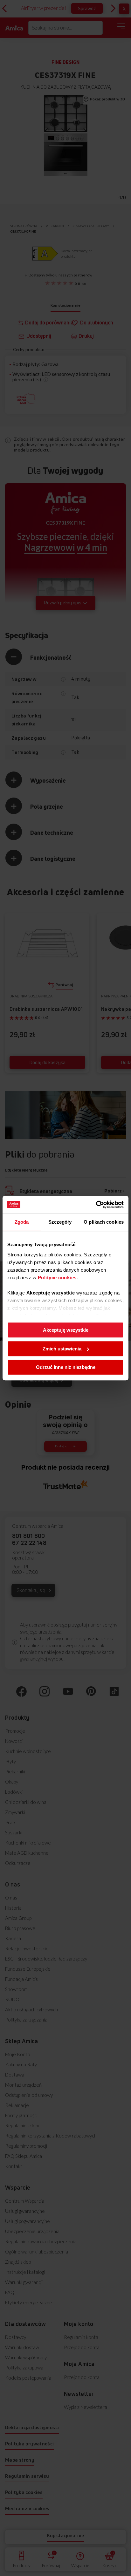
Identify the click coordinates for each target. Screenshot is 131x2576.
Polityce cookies (57, 1278)
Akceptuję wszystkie (66, 1330)
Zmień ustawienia (62, 1349)
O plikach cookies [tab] (104, 1222)
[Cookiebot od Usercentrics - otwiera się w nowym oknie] (96, 1205)
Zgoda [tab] (22, 1222)
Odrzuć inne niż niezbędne (66, 1367)
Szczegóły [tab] (60, 1222)
